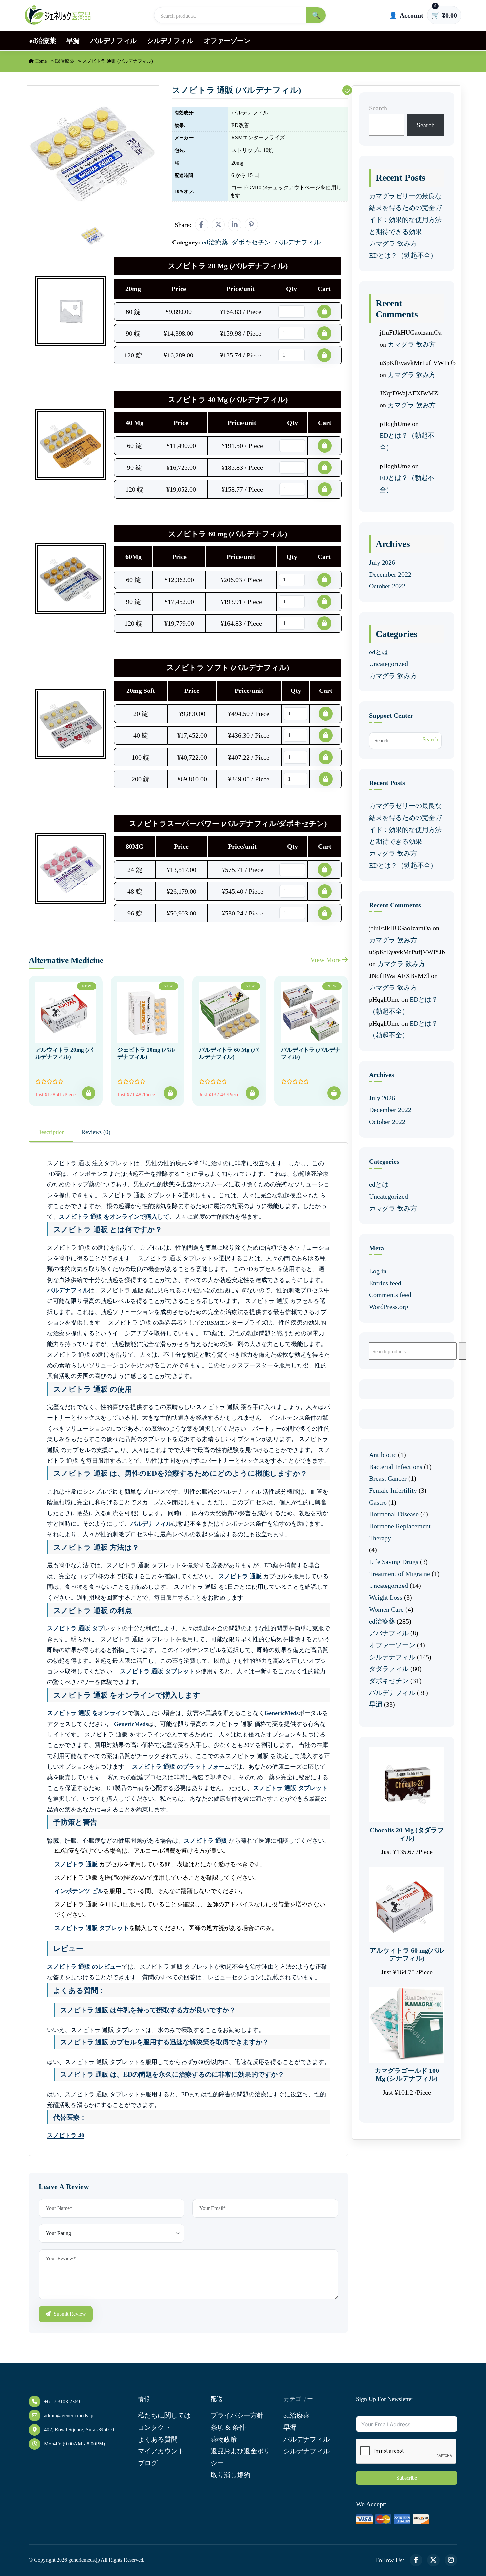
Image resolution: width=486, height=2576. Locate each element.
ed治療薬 (43, 41)
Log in (378, 1271)
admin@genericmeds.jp (69, 2416)
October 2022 (387, 586)
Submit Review (69, 2314)
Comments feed (390, 1295)
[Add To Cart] (89, 1093)
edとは (379, 652)
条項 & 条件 (228, 2427)
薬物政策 (224, 2439)
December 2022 (390, 574)
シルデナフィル (170, 41)
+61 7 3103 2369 (62, 2401)
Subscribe (407, 2478)
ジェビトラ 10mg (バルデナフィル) (146, 1053)
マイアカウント (161, 2451)
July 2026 (382, 562)
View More (326, 960)
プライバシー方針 (237, 2415)
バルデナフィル (113, 41)
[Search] (463, 1351)
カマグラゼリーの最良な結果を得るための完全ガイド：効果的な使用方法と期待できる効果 (405, 214)
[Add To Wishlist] (347, 90)
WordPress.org (389, 1307)
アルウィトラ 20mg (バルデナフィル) (64, 1053)
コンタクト (154, 2427)
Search (378, 108)
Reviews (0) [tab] (96, 1132)
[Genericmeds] (58, 15)
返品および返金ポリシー (240, 2457)
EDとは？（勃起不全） (403, 255)
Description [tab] (51, 1132)
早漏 (73, 41)
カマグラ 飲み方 (393, 243)
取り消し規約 (230, 2475)
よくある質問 (158, 2439)
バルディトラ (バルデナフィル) (311, 1053)
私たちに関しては (164, 2415)
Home (40, 61)
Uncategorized (388, 664)
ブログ (148, 2463)
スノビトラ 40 (66, 2135)
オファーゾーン (227, 41)
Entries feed (385, 1283)
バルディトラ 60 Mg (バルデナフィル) (229, 1053)
